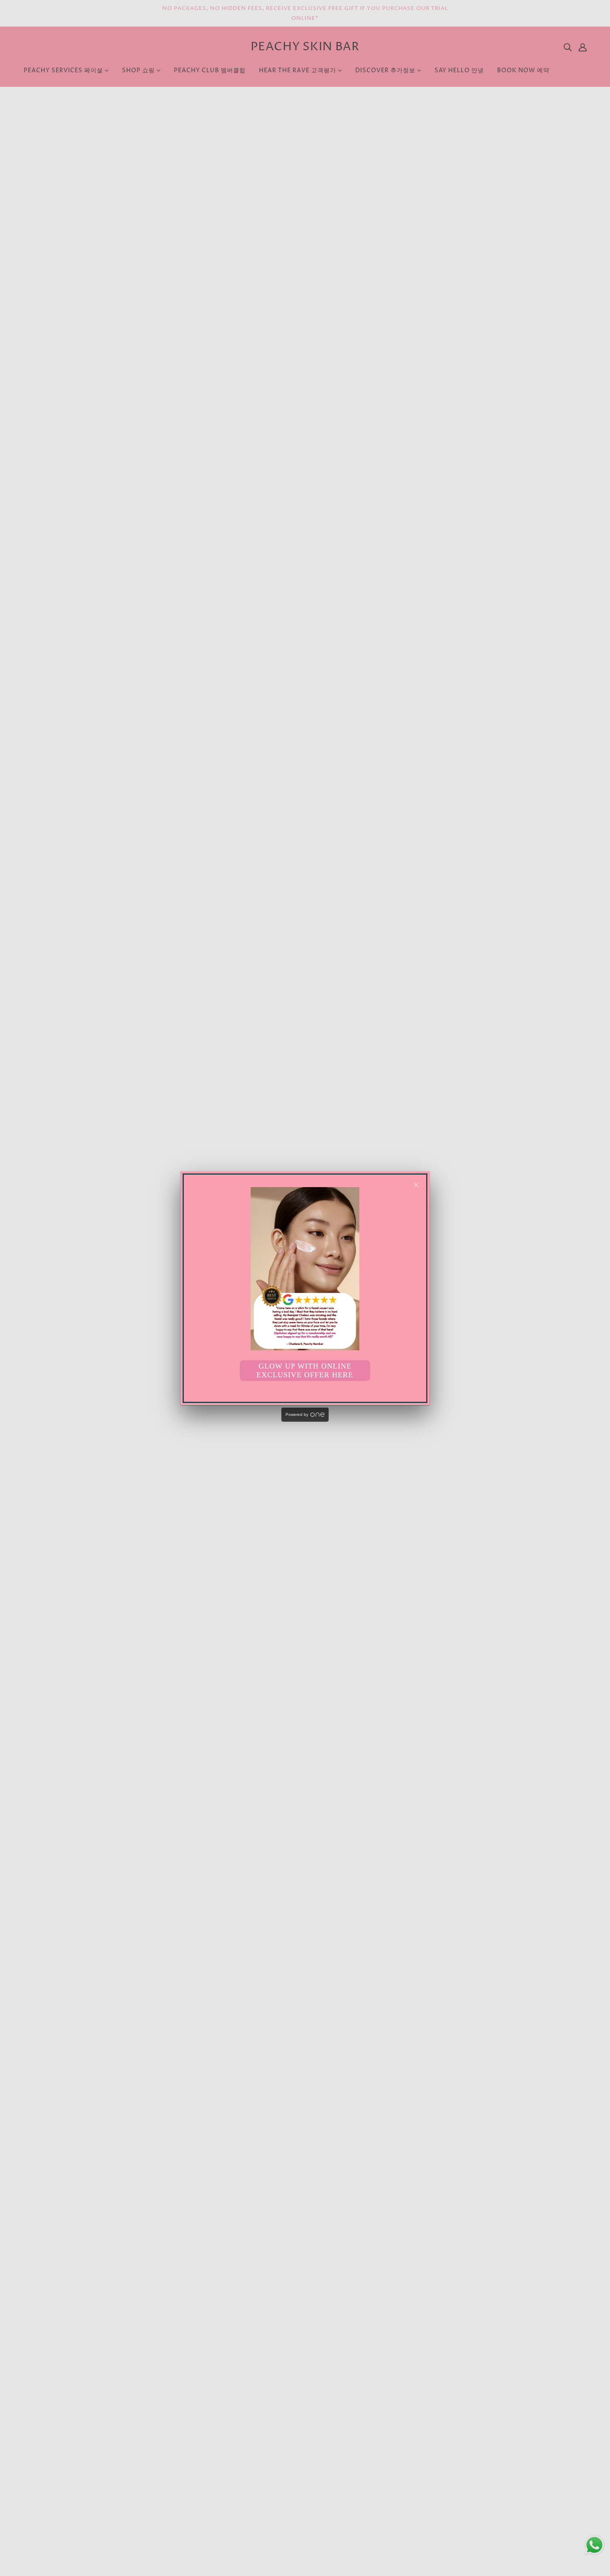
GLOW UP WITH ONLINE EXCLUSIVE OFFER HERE (305, 1370)
